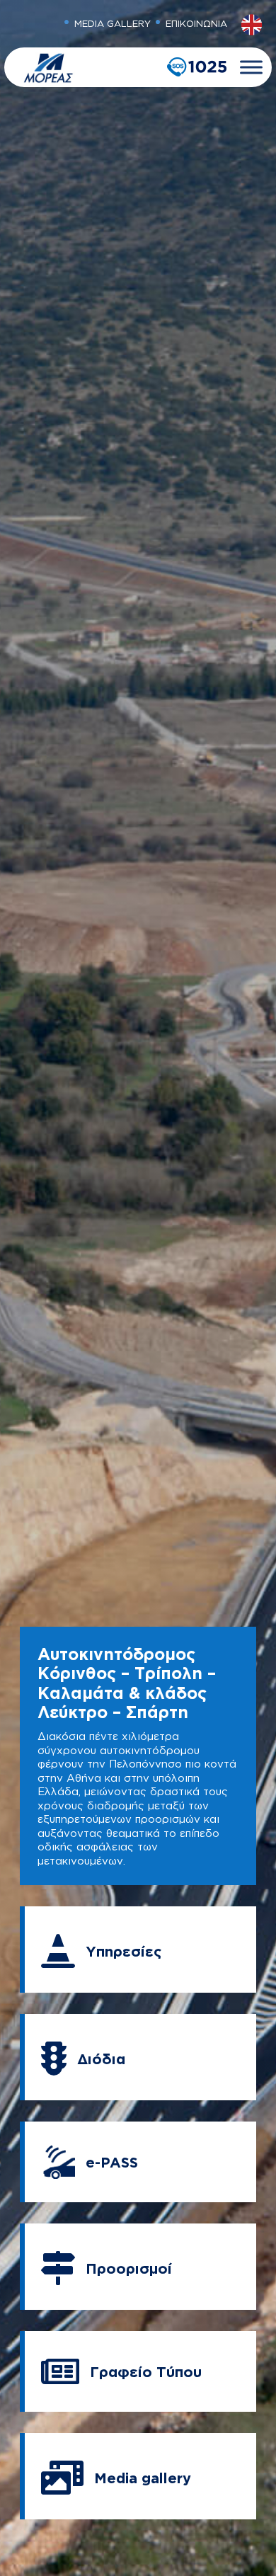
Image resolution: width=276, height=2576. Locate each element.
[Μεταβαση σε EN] (252, 25)
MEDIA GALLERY (113, 23)
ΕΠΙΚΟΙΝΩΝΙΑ (196, 23)
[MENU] (251, 67)
